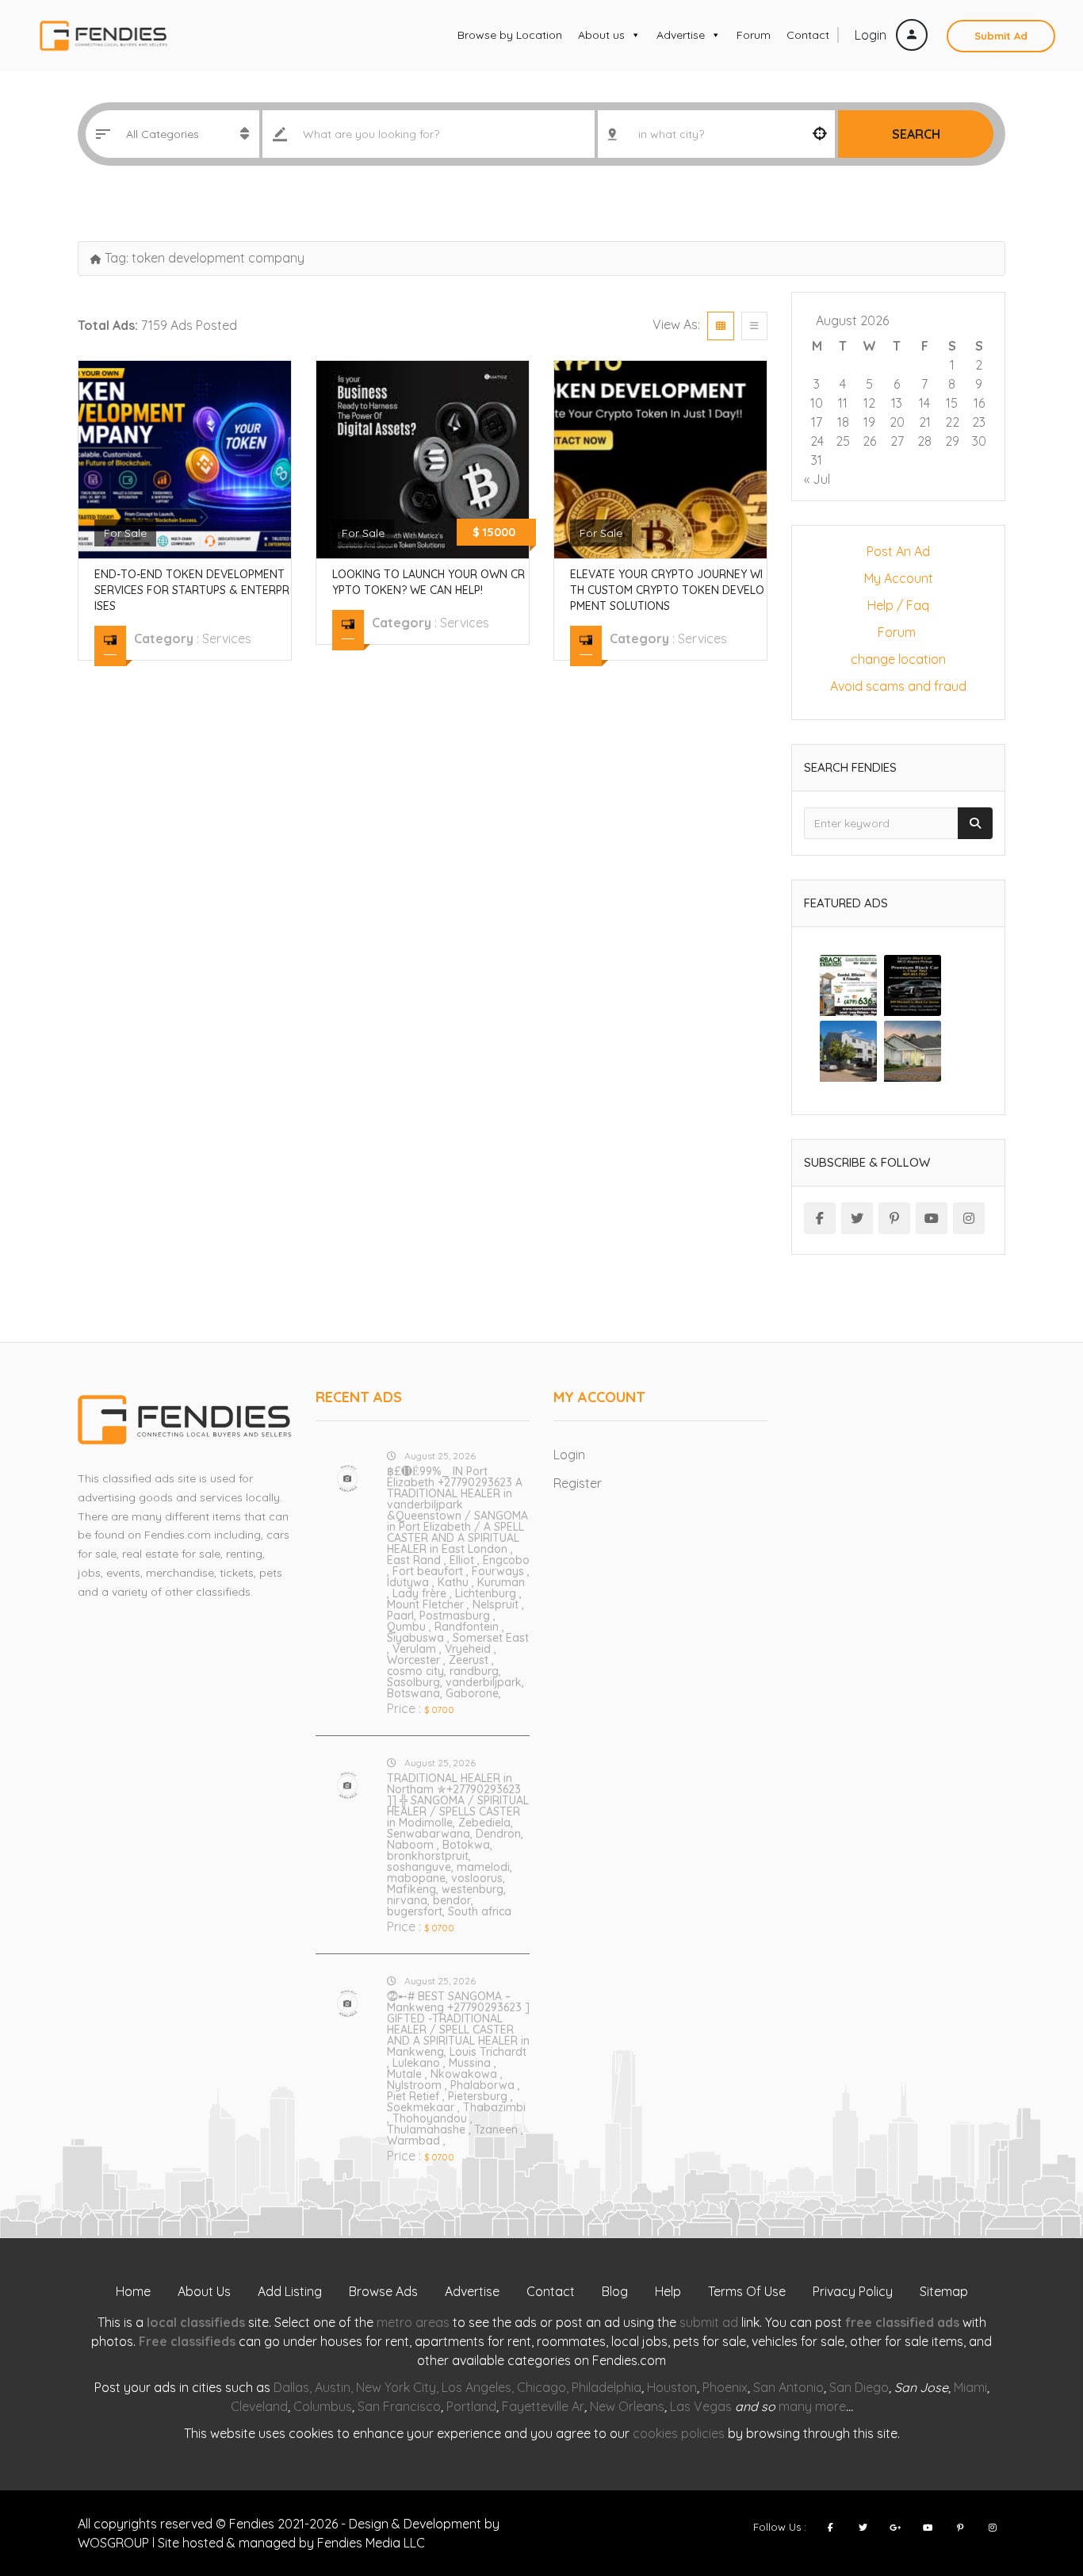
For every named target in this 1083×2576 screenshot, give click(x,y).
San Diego (859, 2387)
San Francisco (399, 2406)
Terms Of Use (747, 2291)
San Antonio (788, 2387)
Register (578, 1483)
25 (843, 441)
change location (898, 659)
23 (979, 422)
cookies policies (679, 2433)
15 (952, 403)
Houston (672, 2387)
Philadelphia (607, 2387)
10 (817, 403)
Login (872, 35)
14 (924, 403)
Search (916, 134)
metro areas (413, 2322)
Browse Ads (383, 2291)
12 (869, 403)
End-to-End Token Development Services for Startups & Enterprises (192, 590)
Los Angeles (476, 2387)
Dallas (291, 2387)
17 (817, 422)
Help (668, 2291)
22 (952, 422)
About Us (204, 2291)
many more (812, 2406)
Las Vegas (701, 2406)
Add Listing (290, 2291)
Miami (970, 2387)
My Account (899, 578)
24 (817, 441)
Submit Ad (1001, 36)
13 (897, 403)
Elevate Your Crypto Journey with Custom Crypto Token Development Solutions (667, 590)
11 (843, 403)
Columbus (323, 2406)
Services (227, 638)
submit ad (709, 2322)
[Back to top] (1031, 2477)
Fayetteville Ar (543, 2406)
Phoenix (725, 2387)
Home (133, 2291)
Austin (333, 2387)
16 (979, 403)
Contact (808, 35)
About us (601, 35)
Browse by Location (510, 35)
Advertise (681, 35)
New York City (396, 2387)
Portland (471, 2406)
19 (869, 422)
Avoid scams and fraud (898, 686)
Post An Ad (898, 551)
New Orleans (627, 2406)
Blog (615, 2291)
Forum (754, 35)
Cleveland (259, 2406)
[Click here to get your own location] (820, 134)
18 (843, 422)
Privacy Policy (853, 2291)
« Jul (817, 479)
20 (897, 422)
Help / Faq (898, 605)
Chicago (541, 2387)
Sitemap (944, 2291)
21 (925, 422)
